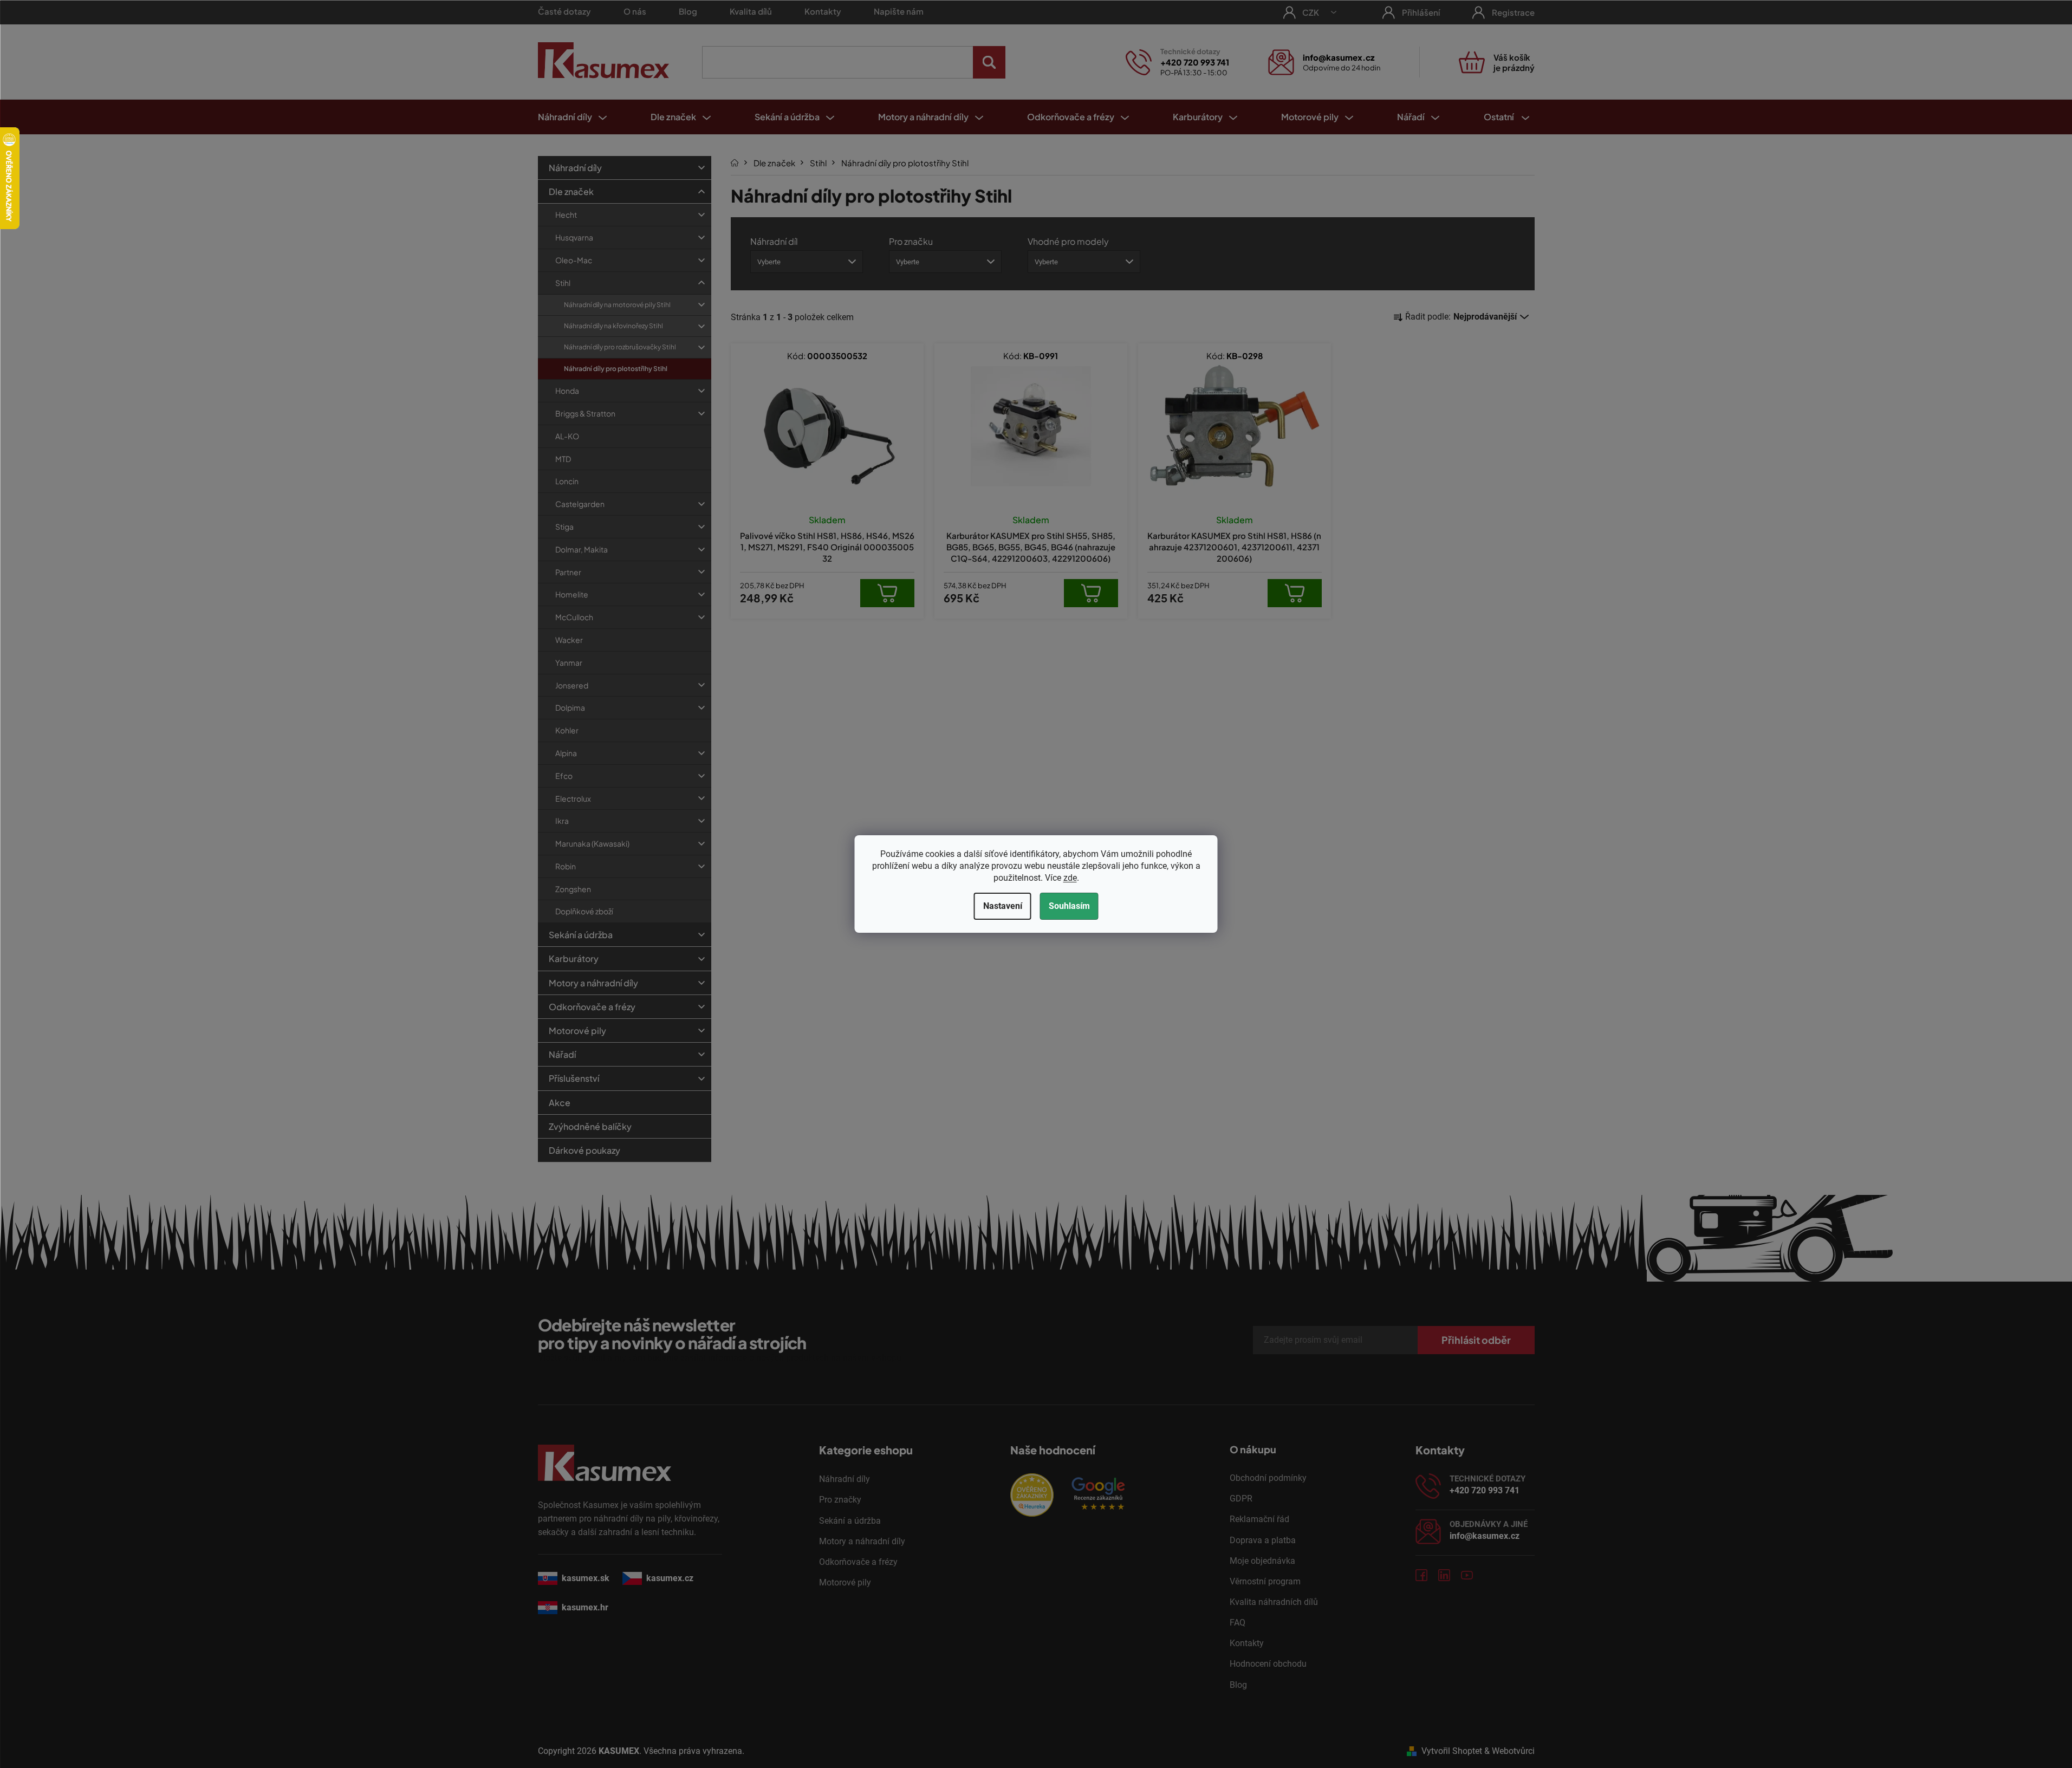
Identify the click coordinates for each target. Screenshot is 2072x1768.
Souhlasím (1069, 906)
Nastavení (1003, 906)
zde (1070, 878)
